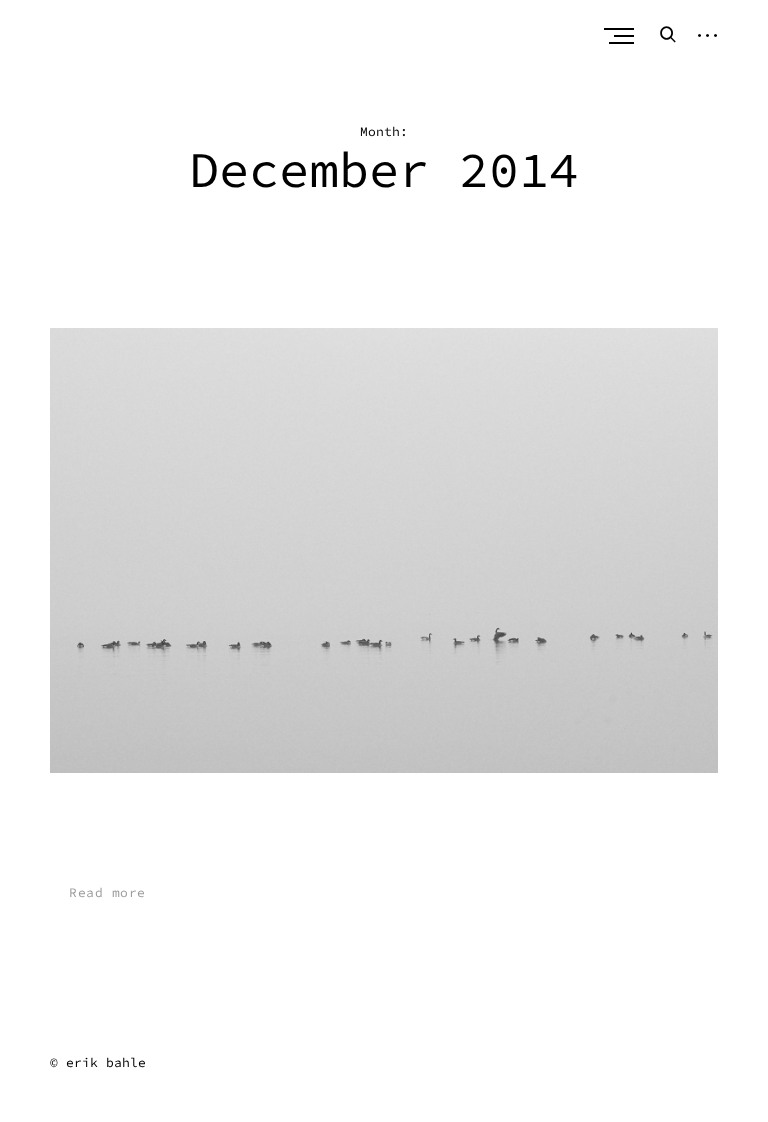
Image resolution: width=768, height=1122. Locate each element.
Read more (107, 892)
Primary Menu (621, 36)
